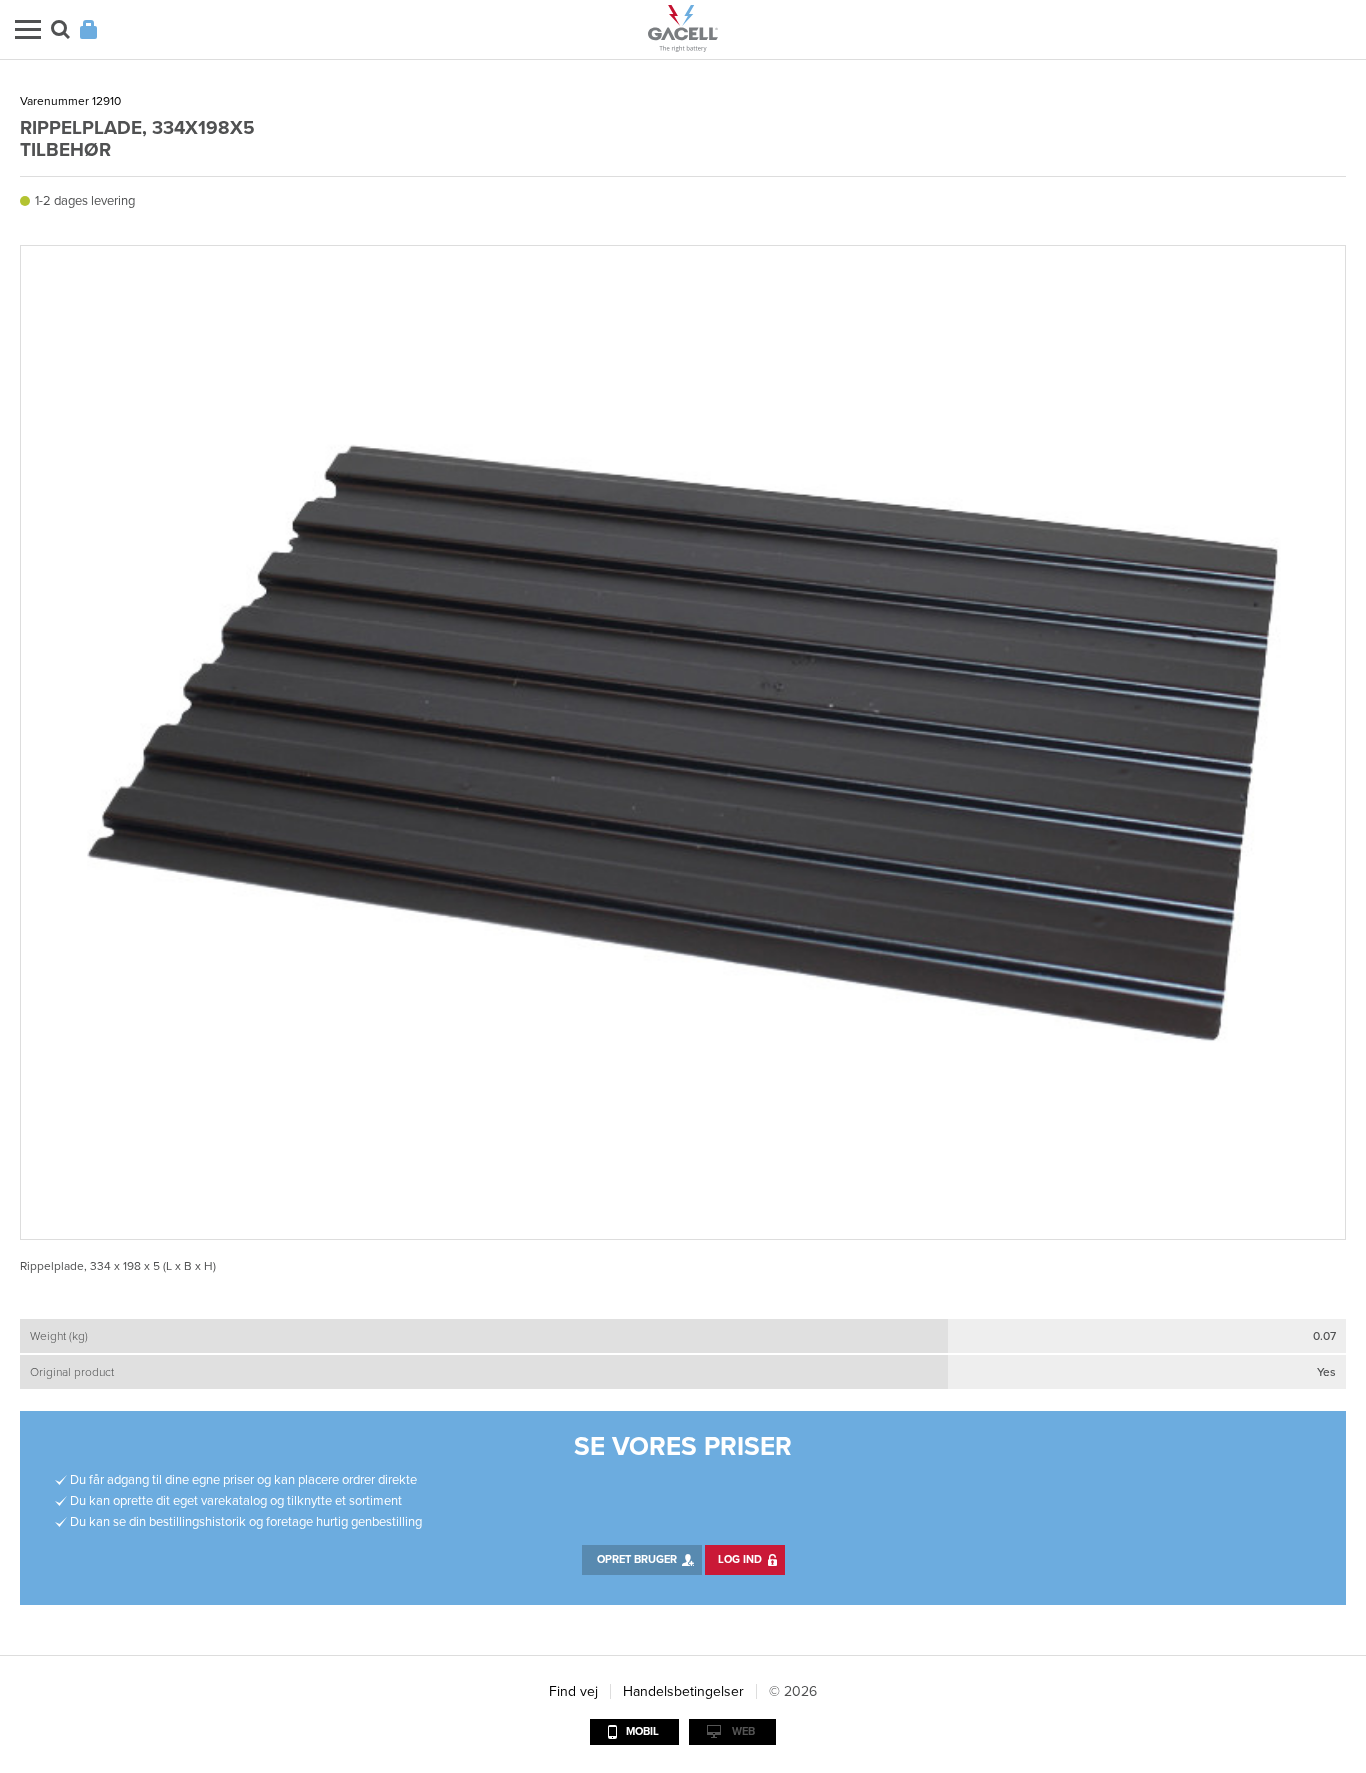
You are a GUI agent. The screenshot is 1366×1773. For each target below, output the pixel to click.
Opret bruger (637, 1559)
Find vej (573, 1691)
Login (88, 29)
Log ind (740, 1559)
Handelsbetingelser (683, 1691)
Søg (60, 29)
